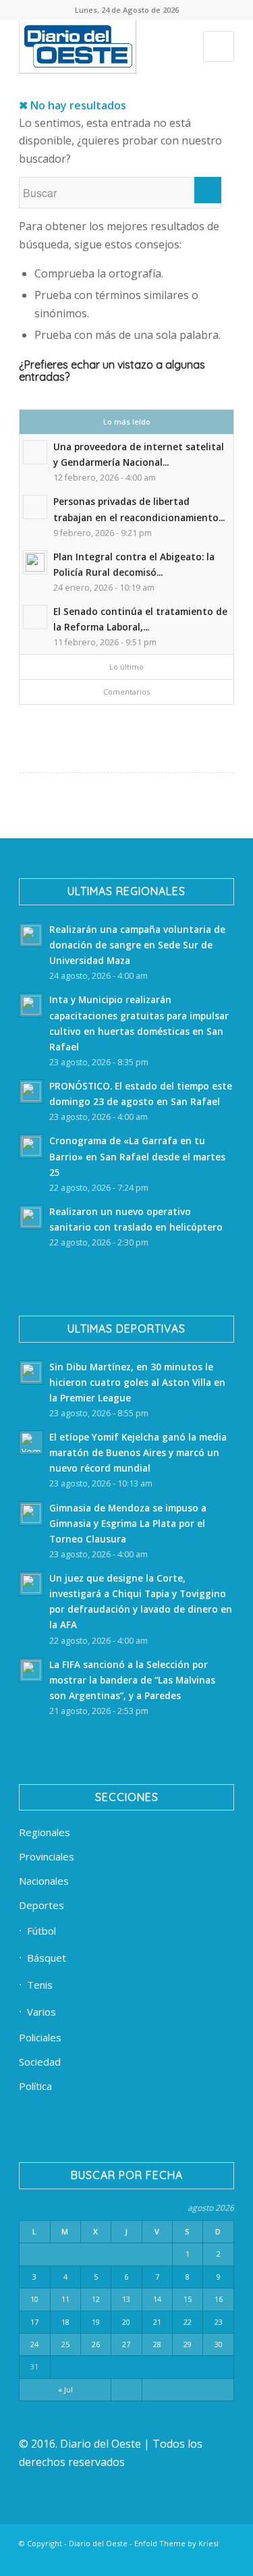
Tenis (40, 1985)
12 (96, 2299)
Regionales (45, 1832)
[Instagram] (143, 2559)
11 (65, 2299)
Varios (41, 2012)
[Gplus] (204, 2559)
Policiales (40, 2037)
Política (35, 2086)
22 (188, 2322)
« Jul (65, 2389)
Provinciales (47, 1856)
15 (188, 2299)
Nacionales (44, 1881)
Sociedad (40, 2062)
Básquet (47, 1958)
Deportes (41, 1905)
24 (34, 2344)
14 (157, 2299)
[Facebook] (62, 2559)
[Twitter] (103, 2559)
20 (126, 2322)
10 (34, 2299)
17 (34, 2322)
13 (126, 2299)
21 (157, 2322)
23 (219, 2322)
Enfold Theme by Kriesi (176, 2543)
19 (96, 2322)
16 (219, 2299)
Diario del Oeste (98, 2543)
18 (65, 2322)
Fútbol (41, 1931)
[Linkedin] (82, 2559)
